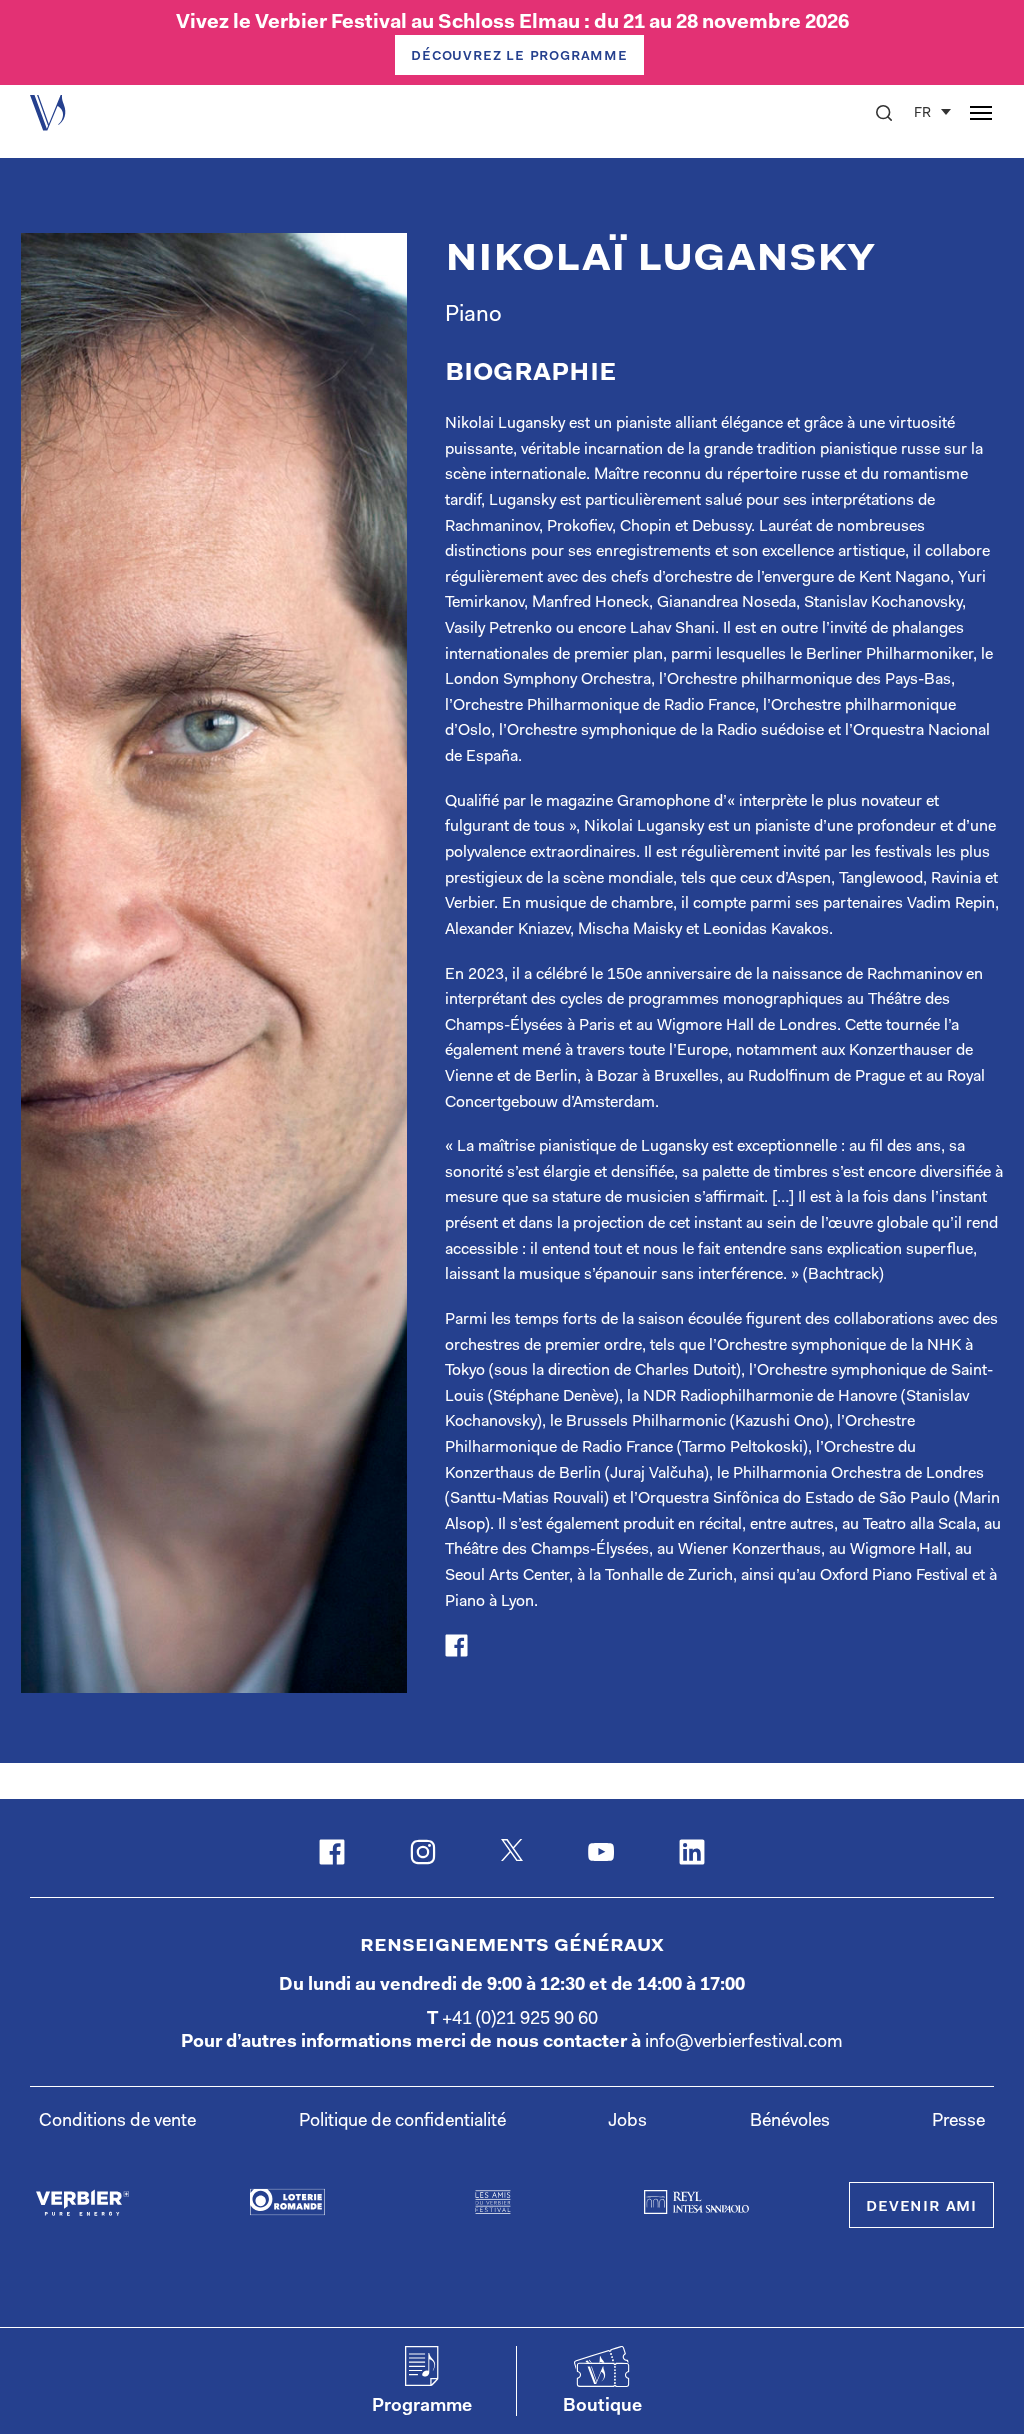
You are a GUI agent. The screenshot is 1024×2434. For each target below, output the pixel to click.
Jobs (627, 2122)
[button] (884, 113)
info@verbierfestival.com (744, 2043)
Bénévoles (790, 2122)
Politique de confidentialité (402, 2122)
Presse (958, 2122)
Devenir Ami (921, 2207)
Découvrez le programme (519, 56)
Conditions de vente (117, 2122)
